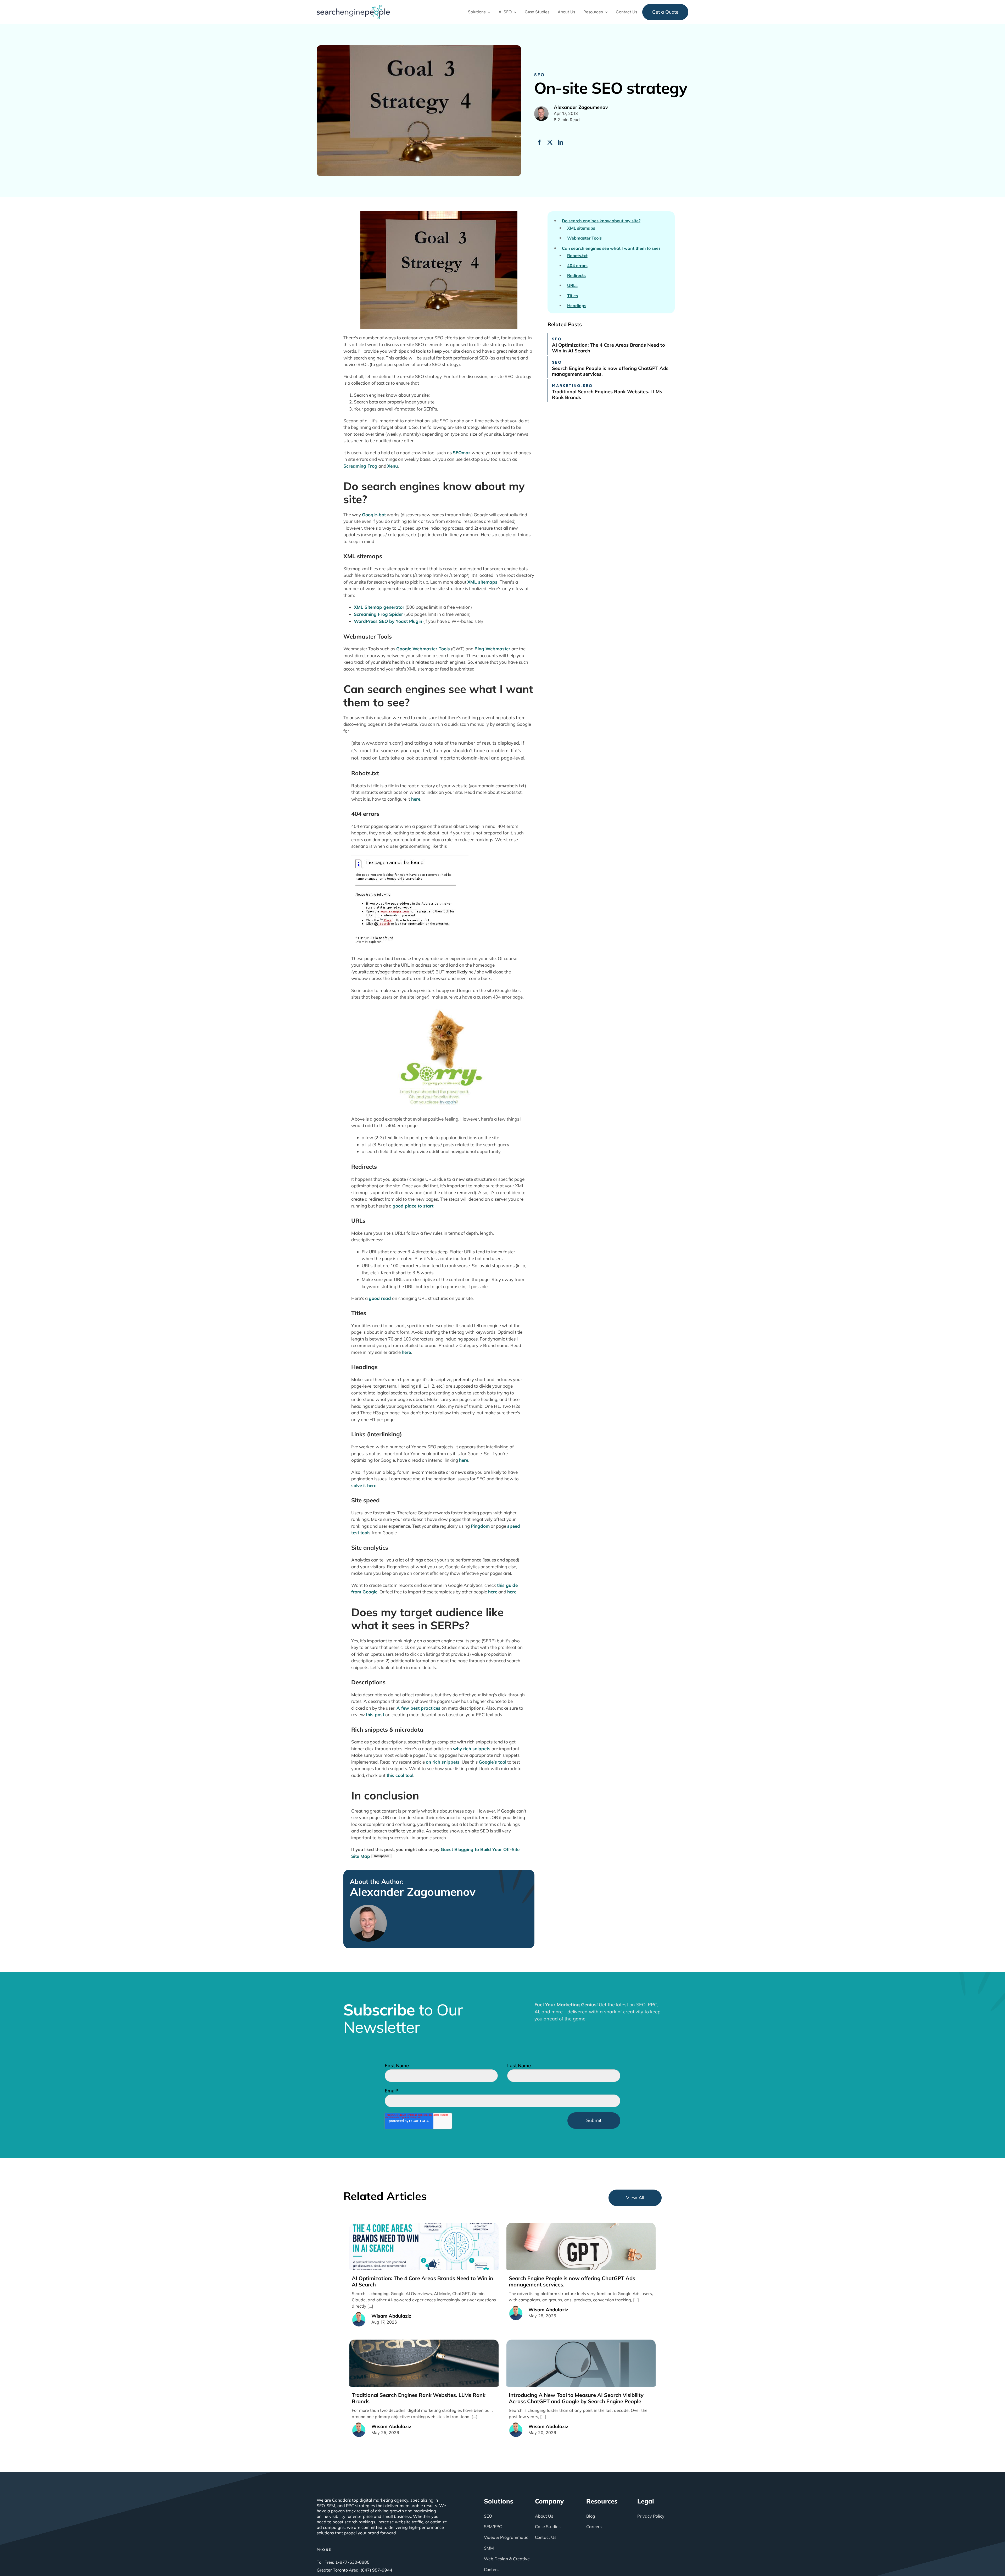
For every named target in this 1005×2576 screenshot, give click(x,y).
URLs (572, 286)
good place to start (413, 1206)
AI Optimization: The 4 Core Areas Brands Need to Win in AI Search (608, 348)
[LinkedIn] (560, 142)
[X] (550, 142)
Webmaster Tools (584, 238)
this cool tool (400, 1775)
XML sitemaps (482, 582)
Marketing (566, 385)
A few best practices (418, 1708)
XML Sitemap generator (379, 607)
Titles (573, 296)
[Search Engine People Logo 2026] (353, 7)
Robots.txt (577, 256)
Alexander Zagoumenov (413, 1892)
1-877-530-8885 (352, 2562)
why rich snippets (472, 1749)
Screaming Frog (360, 466)
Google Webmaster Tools (423, 649)
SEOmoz (462, 453)
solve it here (364, 1485)
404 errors (577, 266)
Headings (577, 306)
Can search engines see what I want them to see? (611, 248)
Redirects (576, 276)
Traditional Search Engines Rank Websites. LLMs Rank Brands (607, 394)
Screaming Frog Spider (378, 614)
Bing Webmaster (492, 649)
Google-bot (374, 515)
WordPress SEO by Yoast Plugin (388, 621)
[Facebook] (539, 142)
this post (375, 1714)
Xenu (393, 466)
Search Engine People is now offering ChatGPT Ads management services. (610, 371)
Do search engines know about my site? (601, 221)
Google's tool (492, 1762)
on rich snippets (443, 1762)
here (416, 799)
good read (380, 1298)
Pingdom (480, 1526)
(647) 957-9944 (376, 2570)
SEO (540, 74)
